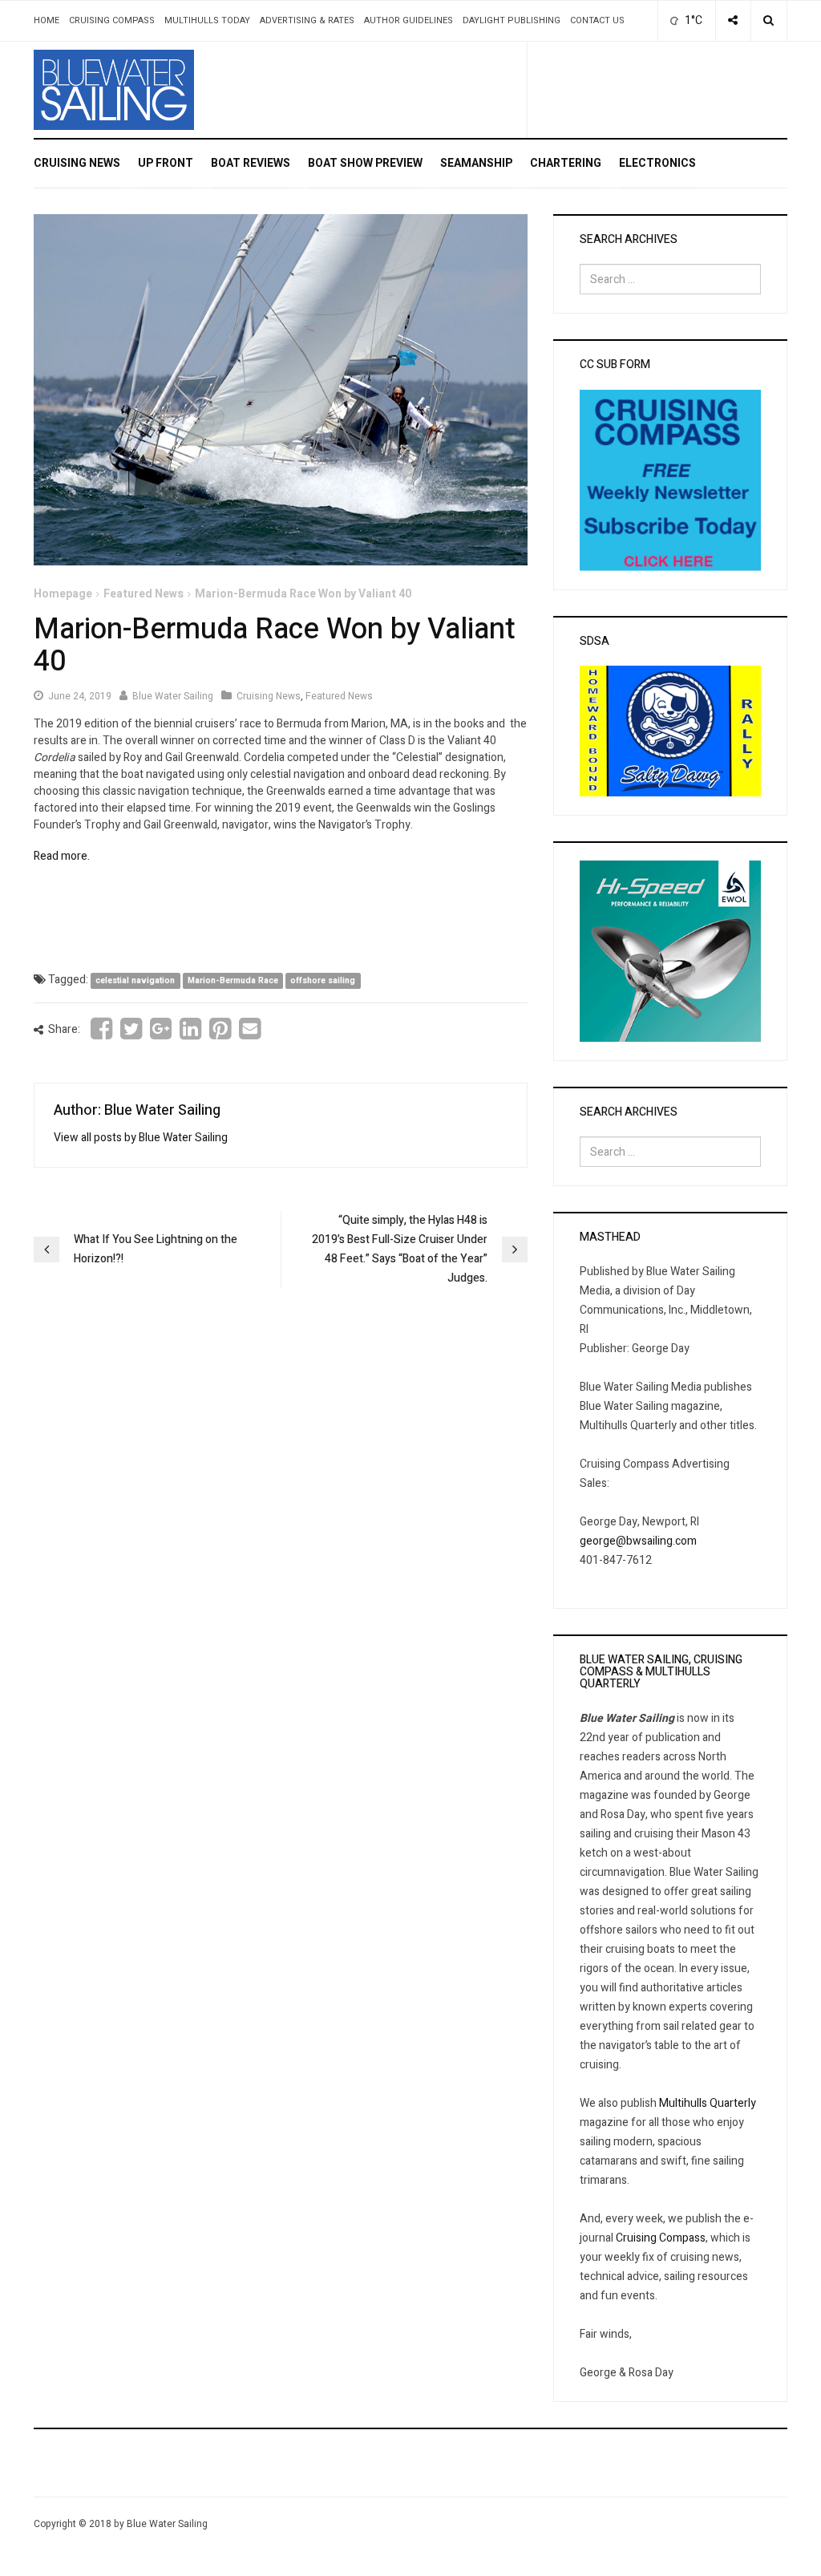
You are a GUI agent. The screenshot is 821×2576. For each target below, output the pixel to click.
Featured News (144, 594)
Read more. (62, 856)
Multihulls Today (207, 20)
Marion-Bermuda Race (233, 980)
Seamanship (476, 163)
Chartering (566, 163)
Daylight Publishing (512, 20)
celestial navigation (135, 980)
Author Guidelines (408, 20)
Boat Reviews (251, 163)
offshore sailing (323, 980)
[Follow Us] (733, 21)
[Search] (768, 21)
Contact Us (597, 20)
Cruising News (77, 163)
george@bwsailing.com (638, 1541)
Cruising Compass (112, 20)
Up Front (166, 163)
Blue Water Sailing (173, 696)
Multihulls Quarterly (708, 2103)
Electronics (657, 163)
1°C (692, 20)
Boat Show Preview (365, 163)
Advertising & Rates (307, 20)
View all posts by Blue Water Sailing (141, 1138)
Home (47, 20)
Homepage (63, 594)
